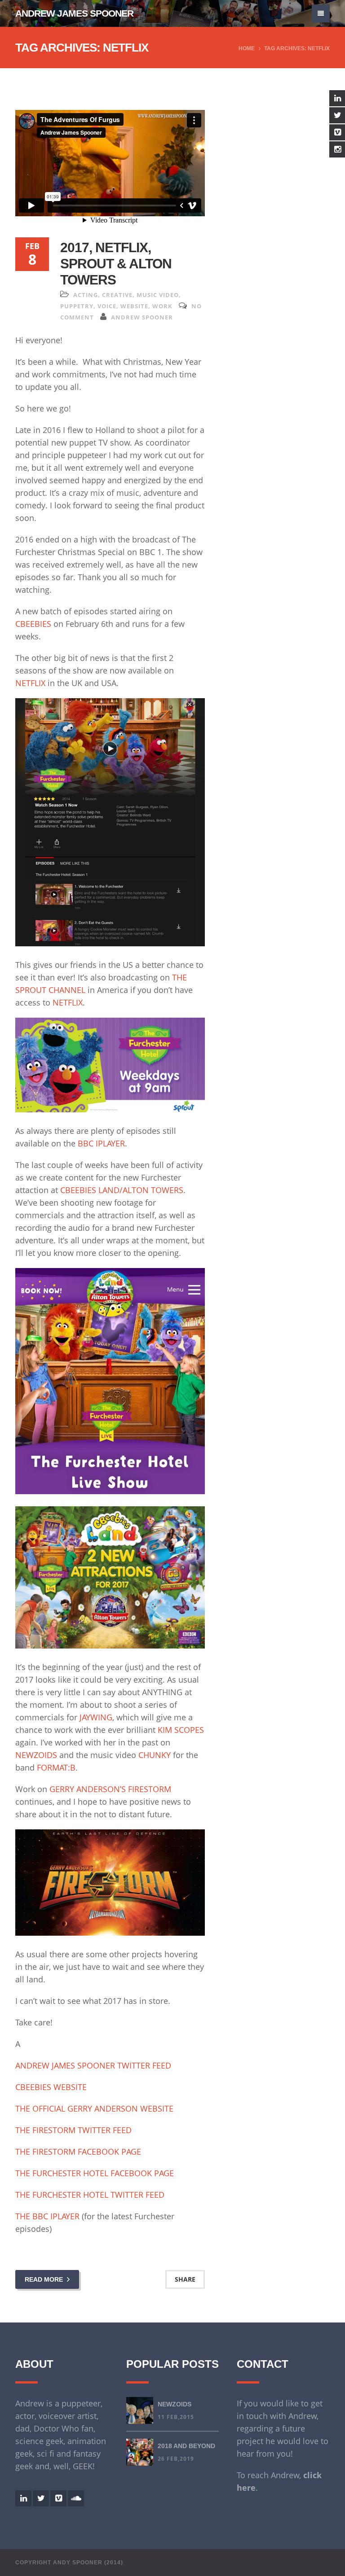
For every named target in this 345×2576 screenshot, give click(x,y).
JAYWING (96, 1717)
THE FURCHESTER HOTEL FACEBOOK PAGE (95, 2173)
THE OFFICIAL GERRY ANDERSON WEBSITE (94, 2108)
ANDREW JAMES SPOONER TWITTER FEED (93, 2065)
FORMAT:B (56, 1767)
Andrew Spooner (142, 317)
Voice (107, 306)
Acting (86, 295)
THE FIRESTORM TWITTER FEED (73, 2130)
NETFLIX (30, 683)
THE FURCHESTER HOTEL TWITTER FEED (90, 2195)
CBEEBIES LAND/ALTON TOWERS (122, 1190)
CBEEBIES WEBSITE (51, 2087)
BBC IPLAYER (101, 1143)
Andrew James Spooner (74, 13)
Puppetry (77, 306)
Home (247, 48)
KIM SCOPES (181, 1730)
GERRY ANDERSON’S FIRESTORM (110, 1789)
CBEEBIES (33, 624)
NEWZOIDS (36, 1755)
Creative (117, 295)
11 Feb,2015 (176, 2417)
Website (134, 306)
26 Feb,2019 (176, 2459)
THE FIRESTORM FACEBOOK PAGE (78, 2152)
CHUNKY (155, 1755)
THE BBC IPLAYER (47, 2216)
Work (162, 306)
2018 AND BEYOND (186, 2446)
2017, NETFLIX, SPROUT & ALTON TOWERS (116, 264)
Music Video (158, 295)
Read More (45, 2279)
